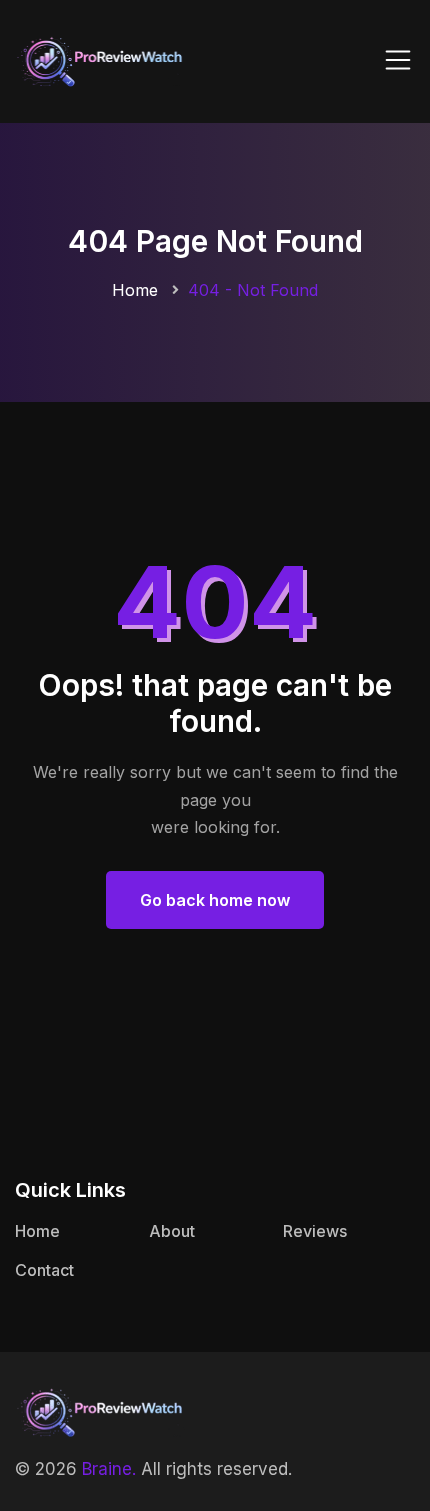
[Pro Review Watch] (100, 59)
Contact (44, 1270)
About (172, 1231)
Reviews (315, 1231)
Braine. (109, 1469)
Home (135, 290)
